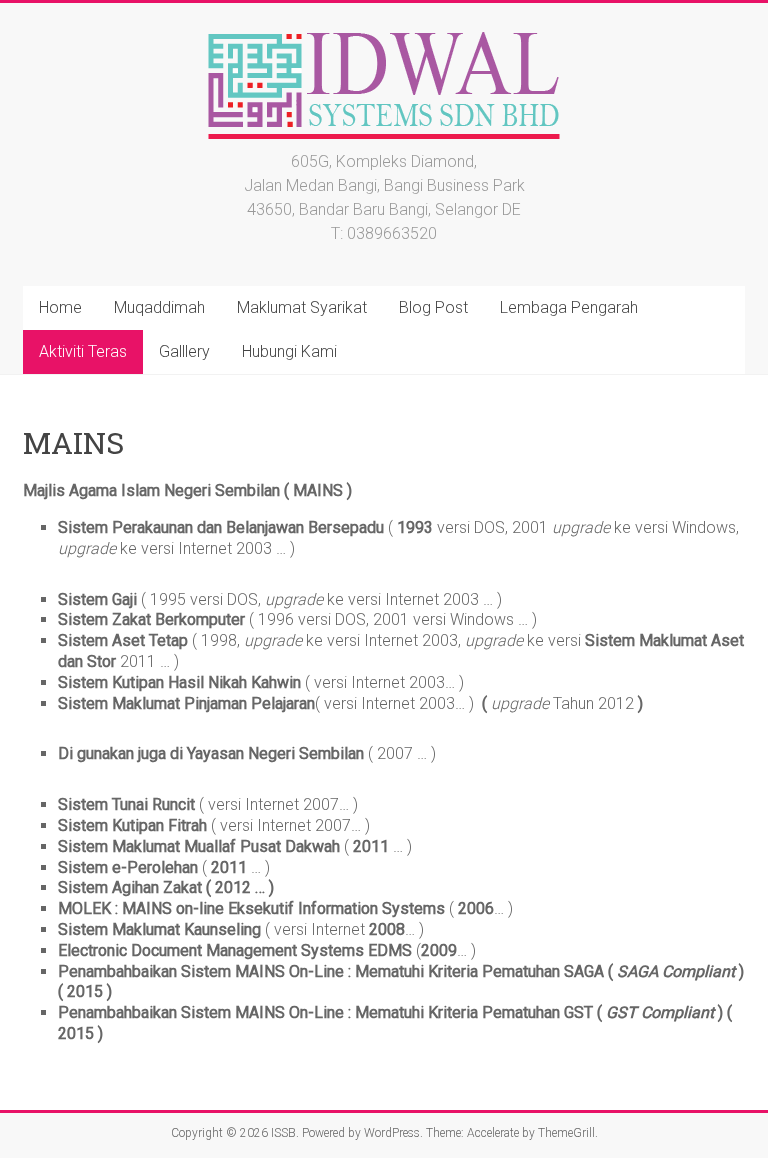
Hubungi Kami (289, 351)
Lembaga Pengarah (569, 307)
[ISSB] (384, 27)
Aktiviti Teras (83, 351)
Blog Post (433, 307)
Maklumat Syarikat (302, 307)
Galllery (184, 351)
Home (60, 307)
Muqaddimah (159, 307)
